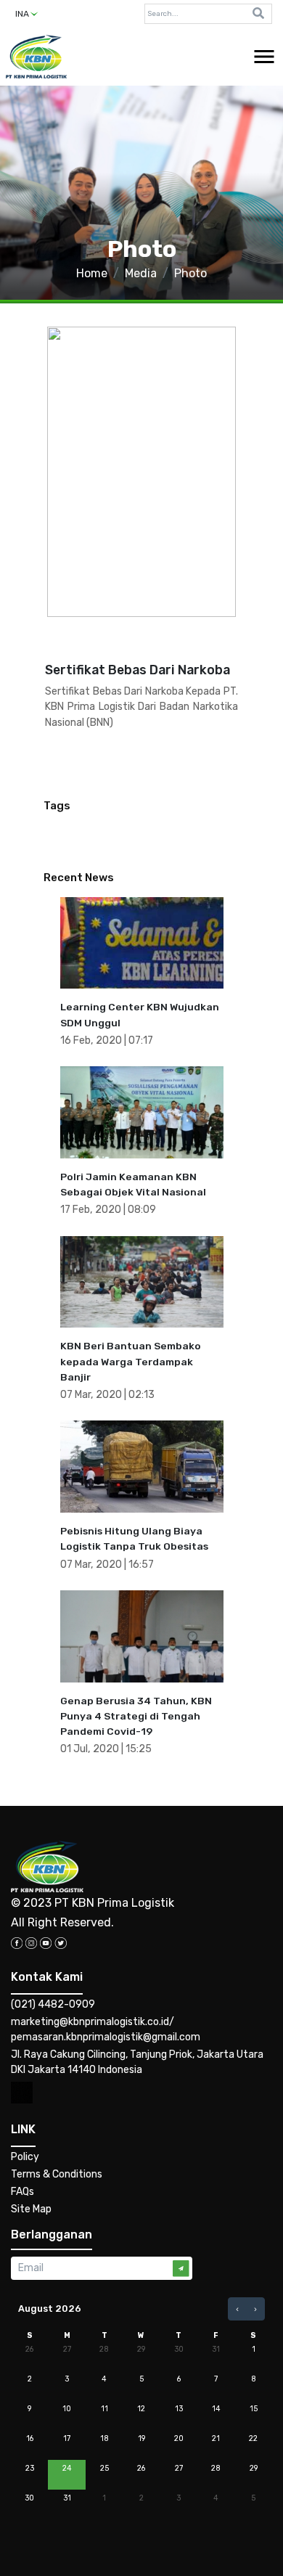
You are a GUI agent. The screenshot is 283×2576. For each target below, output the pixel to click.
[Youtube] (46, 1942)
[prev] (237, 2309)
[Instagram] (31, 1942)
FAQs (22, 2192)
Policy (25, 2157)
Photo (190, 273)
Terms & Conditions (57, 2174)
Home (92, 273)
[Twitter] (61, 1942)
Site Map (31, 2209)
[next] (255, 2309)
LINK (23, 2129)
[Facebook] (17, 1942)
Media (141, 273)
